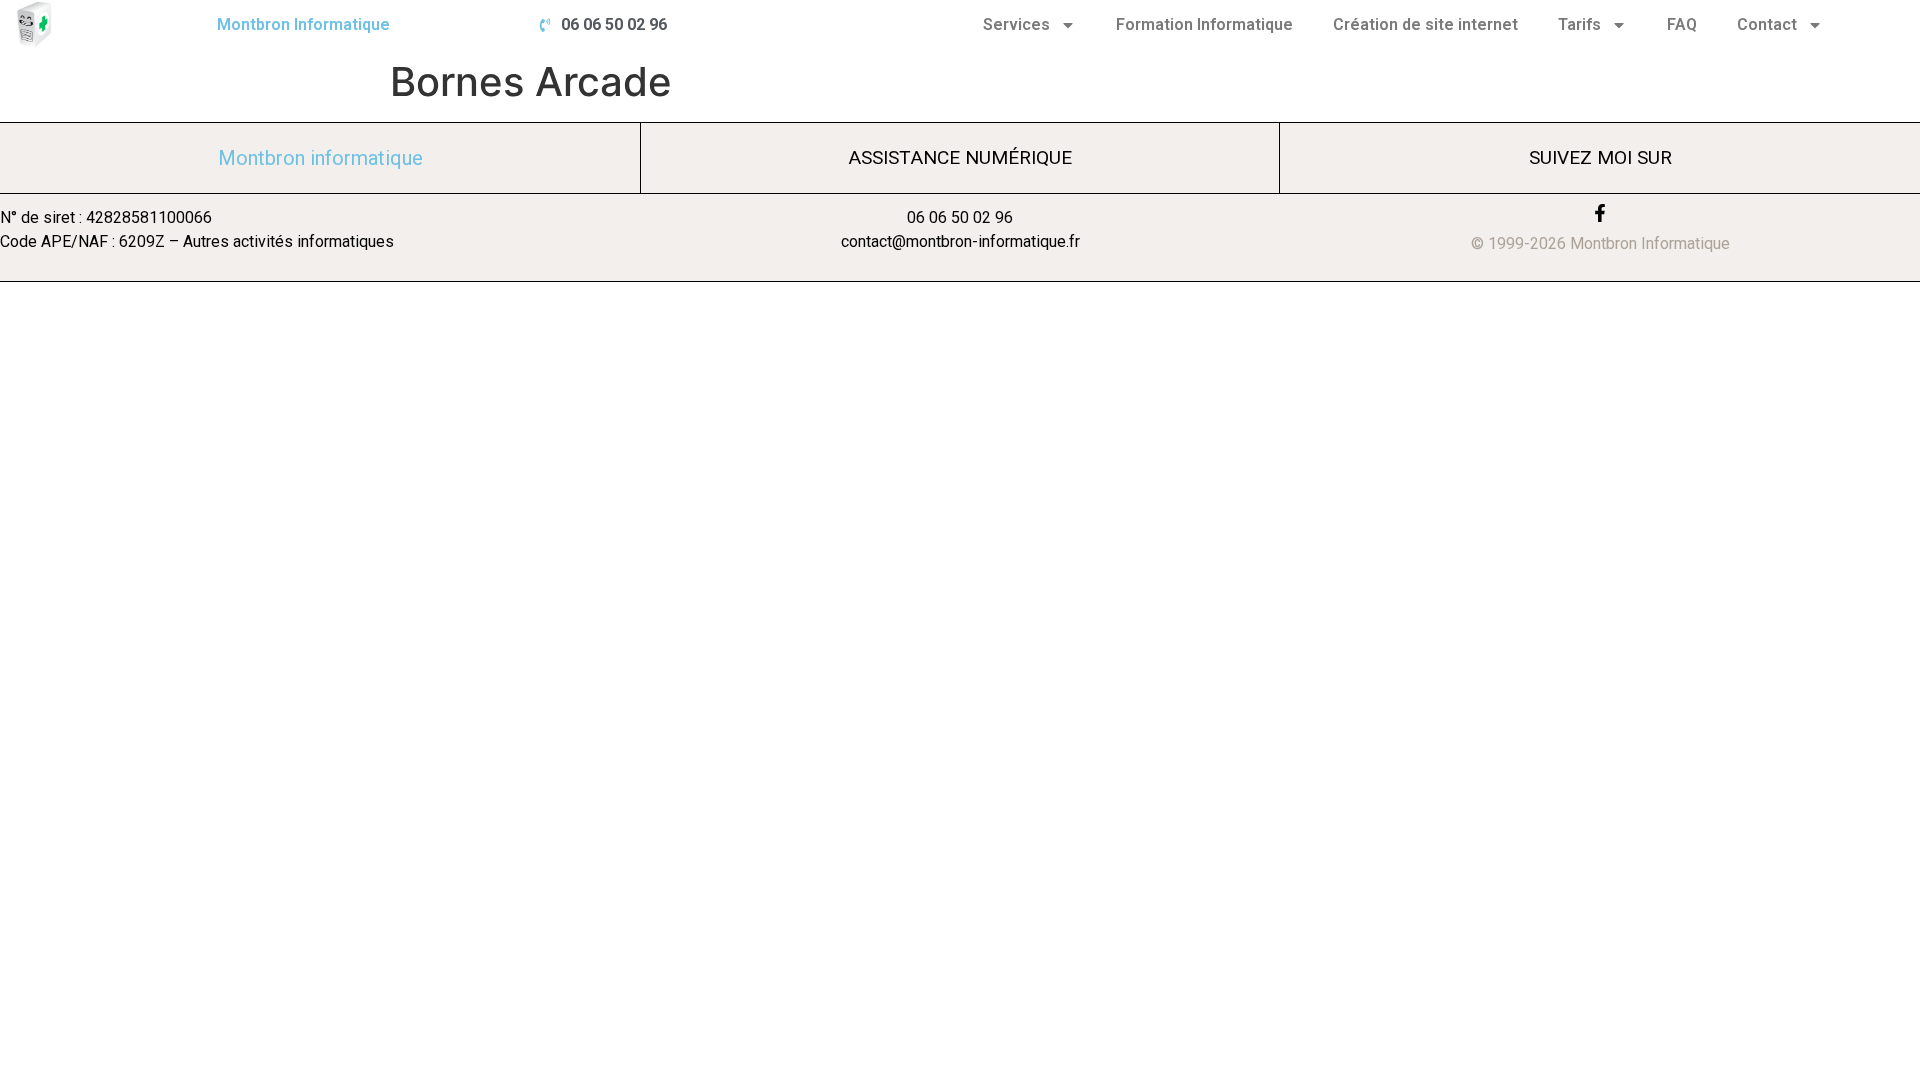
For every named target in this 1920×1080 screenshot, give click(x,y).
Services (1016, 24)
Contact (1767, 24)
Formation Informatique (1204, 24)
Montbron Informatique (303, 24)
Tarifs (1579, 24)
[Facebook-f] (1600, 213)
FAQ (1682, 24)
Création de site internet (1425, 24)
